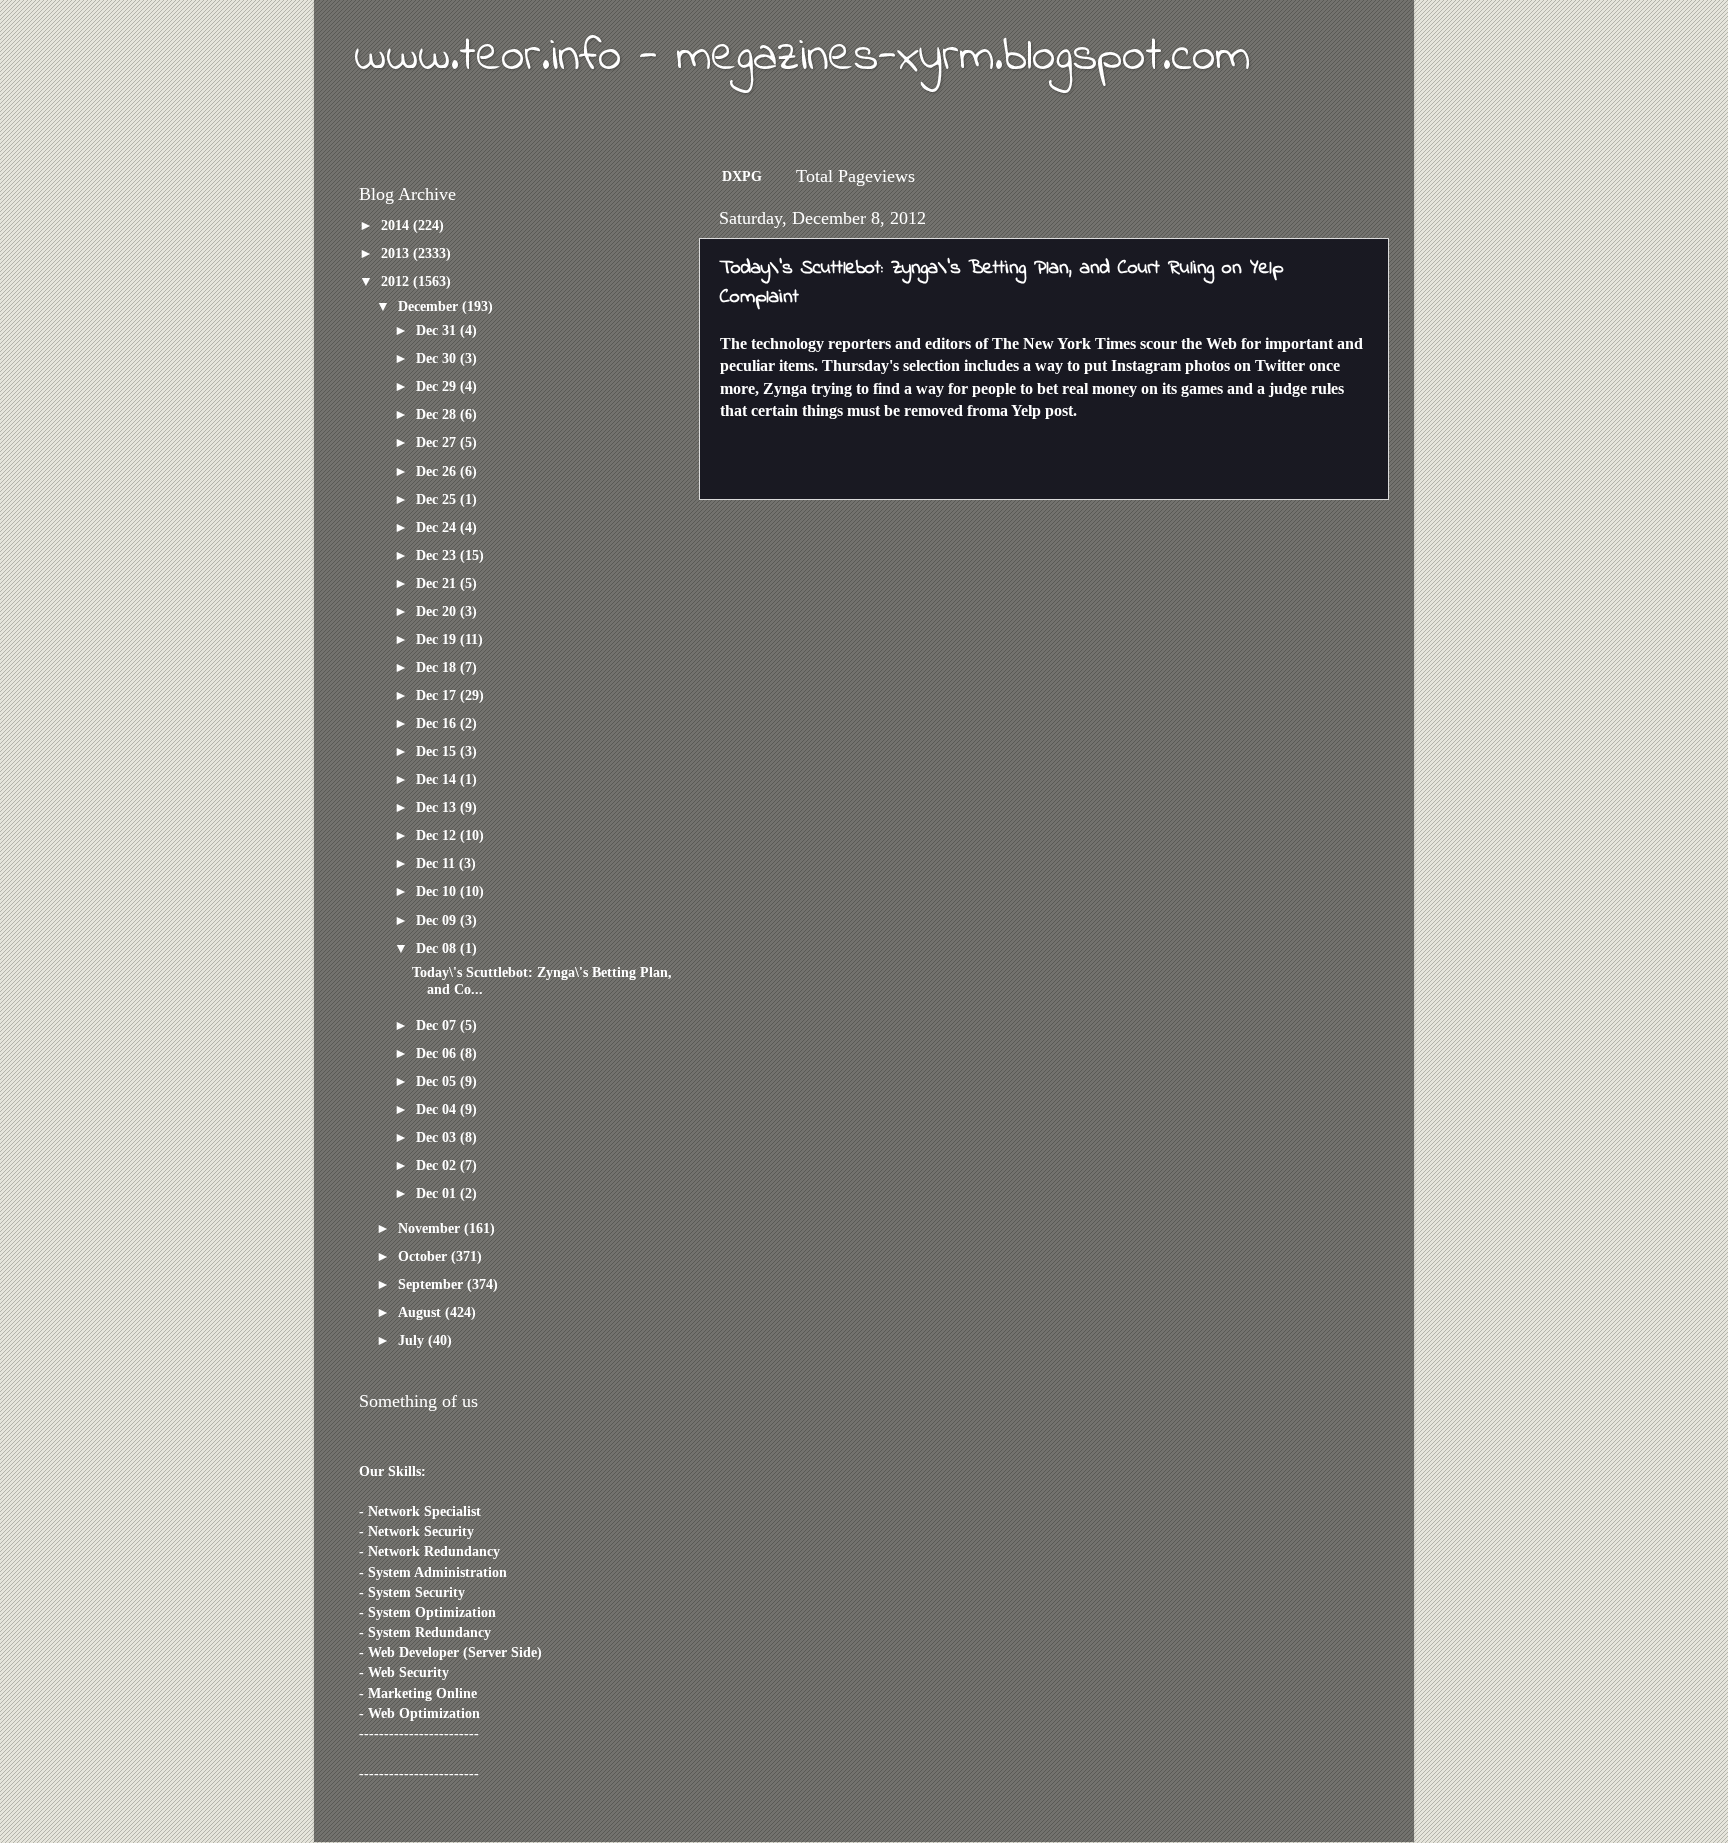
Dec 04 (438, 1109)
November (431, 1228)
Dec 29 (438, 386)
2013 (397, 253)
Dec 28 (438, 414)
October (424, 1256)
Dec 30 (438, 358)
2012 (397, 281)
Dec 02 (438, 1165)
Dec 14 (438, 779)
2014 (397, 225)
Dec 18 (438, 667)
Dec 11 (437, 863)
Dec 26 (438, 471)
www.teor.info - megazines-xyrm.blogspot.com (802, 57)
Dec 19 (438, 639)
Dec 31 (438, 330)
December (430, 306)
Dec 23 (438, 555)
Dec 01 (438, 1193)
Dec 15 (438, 751)
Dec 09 (438, 920)
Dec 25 (438, 499)
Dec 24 (438, 527)
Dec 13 (438, 807)
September (432, 1284)
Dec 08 (438, 948)
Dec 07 (438, 1025)
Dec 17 (438, 695)
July (413, 1340)
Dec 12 (438, 835)
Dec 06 (438, 1053)
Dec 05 (438, 1081)
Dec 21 (438, 583)
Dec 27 (438, 442)
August (421, 1312)
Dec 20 (438, 611)
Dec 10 (438, 891)
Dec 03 (438, 1137)
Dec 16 (438, 723)
